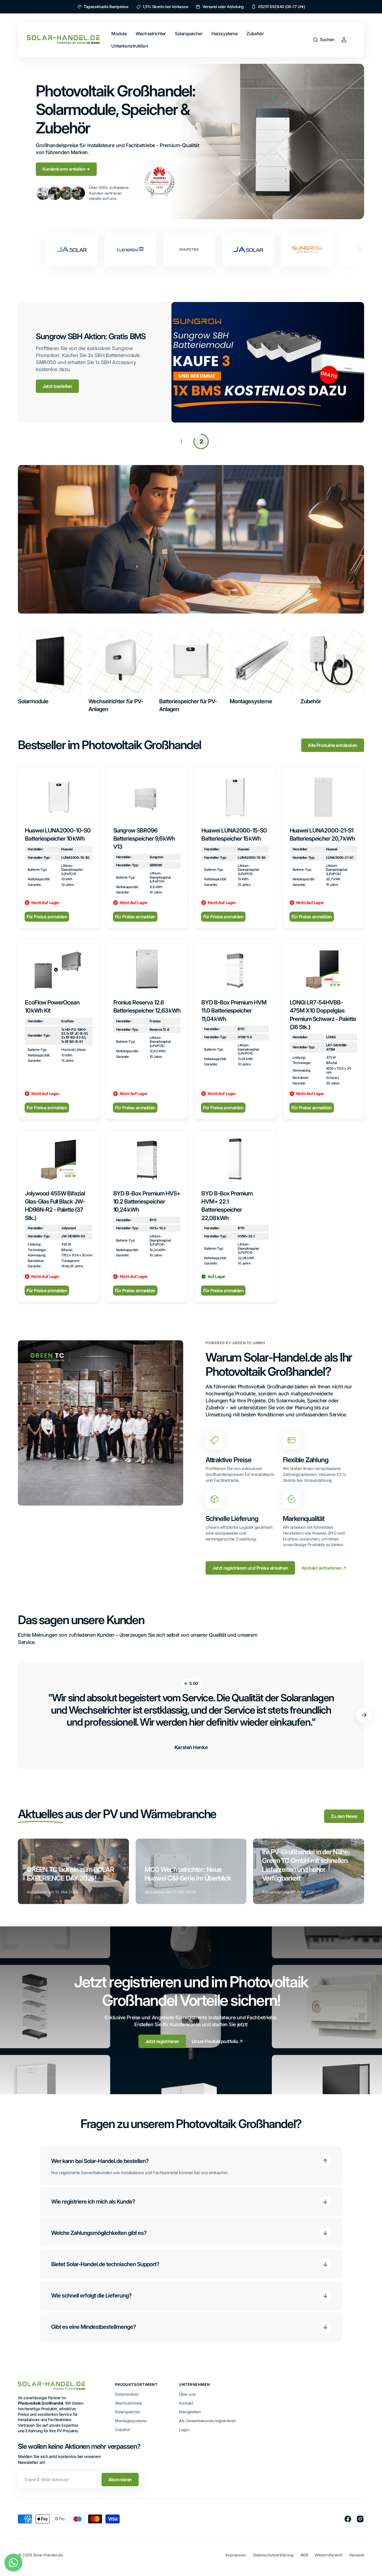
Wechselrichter (129, 2403)
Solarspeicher (128, 2412)
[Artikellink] (73, 1871)
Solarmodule (127, 2394)
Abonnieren (120, 2480)
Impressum (236, 2555)
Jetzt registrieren (162, 2041)
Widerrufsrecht (328, 2555)
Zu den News (344, 1816)
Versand (357, 2555)
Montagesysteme (131, 2421)
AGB (304, 2555)
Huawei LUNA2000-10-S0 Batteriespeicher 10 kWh (58, 834)
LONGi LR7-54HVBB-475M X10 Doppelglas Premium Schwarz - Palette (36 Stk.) (323, 1015)
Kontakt (186, 2403)
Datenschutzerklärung (273, 2555)
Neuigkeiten (190, 2412)
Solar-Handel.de (48, 2555)
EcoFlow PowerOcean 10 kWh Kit (52, 1006)
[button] (324, 40)
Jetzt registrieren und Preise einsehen (250, 1568)
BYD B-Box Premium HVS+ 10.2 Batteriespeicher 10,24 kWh (147, 1201)
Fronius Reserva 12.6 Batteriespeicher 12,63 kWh (147, 1006)
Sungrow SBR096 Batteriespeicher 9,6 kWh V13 (144, 838)
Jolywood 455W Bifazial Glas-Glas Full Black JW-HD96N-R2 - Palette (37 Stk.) (55, 1206)
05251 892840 (271, 7)
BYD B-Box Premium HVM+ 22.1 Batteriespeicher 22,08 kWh (227, 1206)
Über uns (187, 2394)
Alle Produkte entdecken (333, 745)
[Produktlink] (59, 848)
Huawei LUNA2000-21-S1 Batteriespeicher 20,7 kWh (322, 834)
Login (184, 2430)
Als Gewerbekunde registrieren (207, 2421)
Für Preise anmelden (47, 917)
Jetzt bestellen (57, 398)
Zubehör (123, 2430)
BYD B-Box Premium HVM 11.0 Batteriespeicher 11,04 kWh (234, 1010)
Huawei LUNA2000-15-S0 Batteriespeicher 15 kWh (234, 834)
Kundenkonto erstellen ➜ (66, 169)
